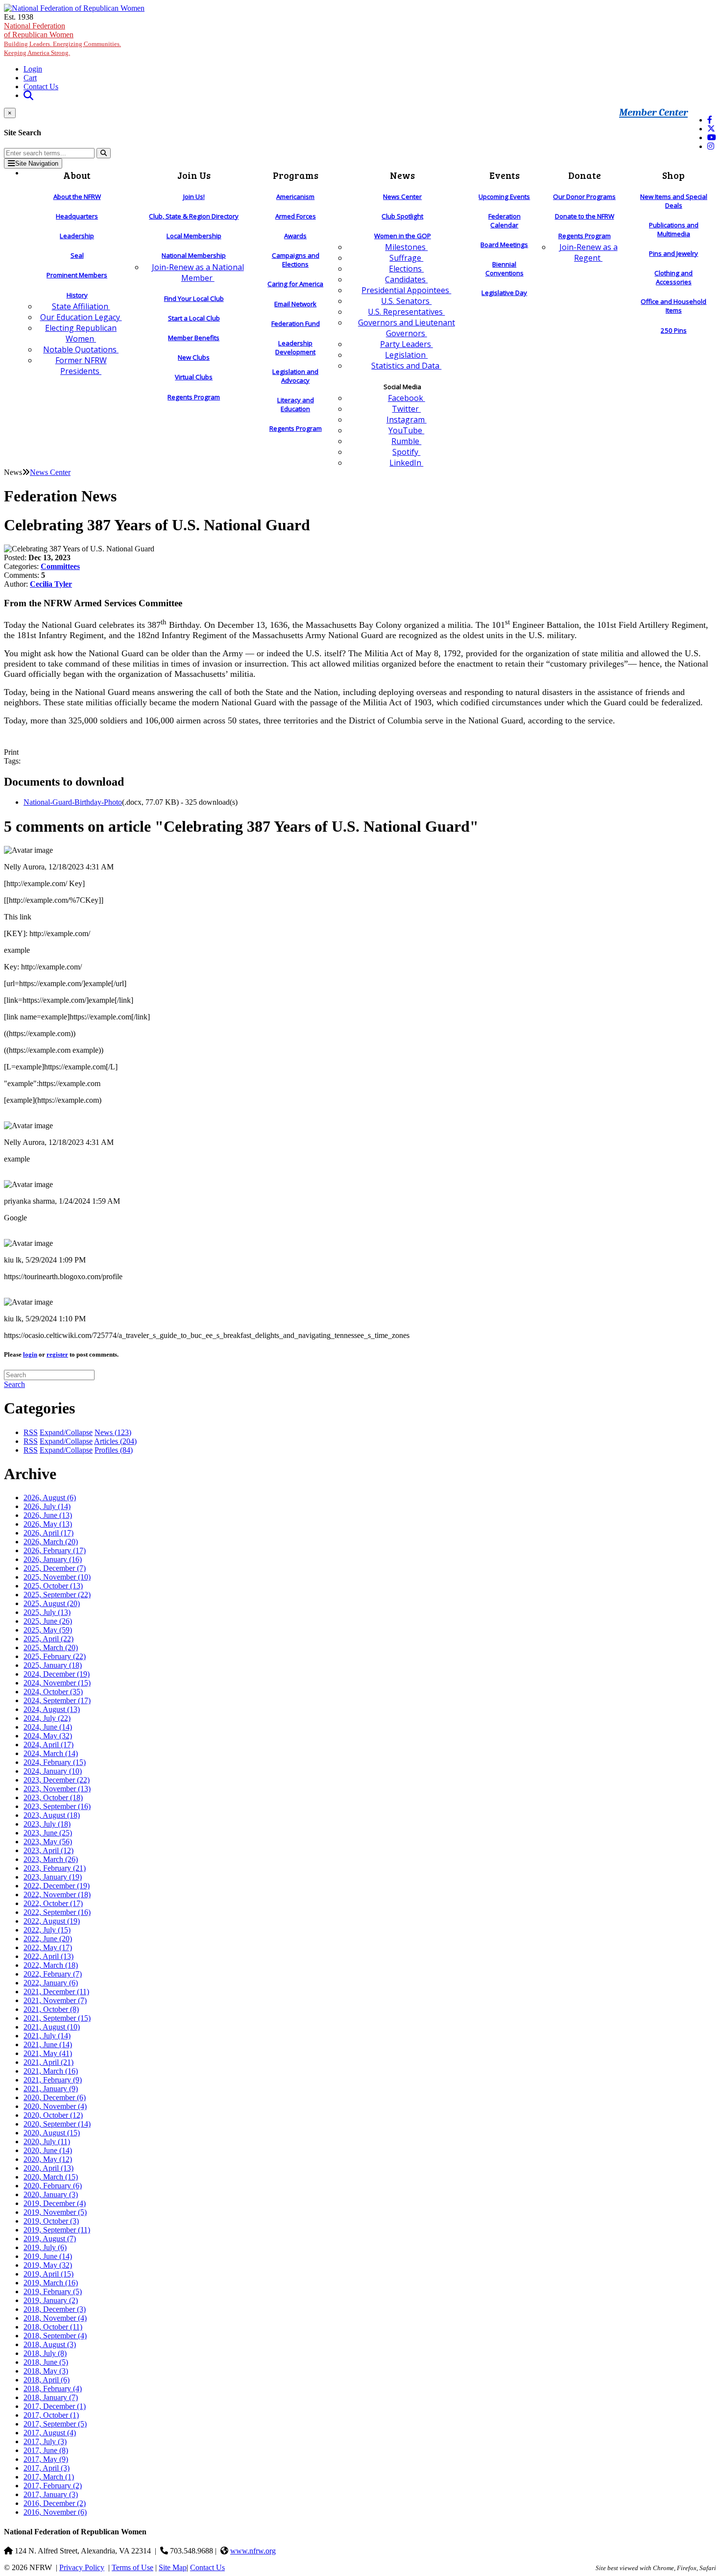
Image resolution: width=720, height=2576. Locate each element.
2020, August (52, 2133)
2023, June (48, 1833)
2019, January (51, 2300)
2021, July (47, 2036)
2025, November (57, 1577)
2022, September (57, 1912)
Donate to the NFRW (585, 216)
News (113, 1432)
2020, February (53, 2186)
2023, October (53, 1797)
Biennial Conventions (504, 269)
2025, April (48, 1639)
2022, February (53, 1974)
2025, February (55, 1656)
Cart (30, 78)
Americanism (295, 197)
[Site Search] (28, 95)
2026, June (48, 1515)
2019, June (48, 2256)
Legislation (406, 355)
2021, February (53, 2080)
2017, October (51, 2415)
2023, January (53, 1877)
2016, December (55, 2503)
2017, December (55, 2406)
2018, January (51, 2397)
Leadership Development (295, 347)
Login (33, 69)
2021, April (48, 2062)
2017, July (45, 2441)
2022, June (48, 1939)
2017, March (49, 2477)
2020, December (55, 2097)
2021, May (48, 2053)
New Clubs (194, 357)
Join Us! (194, 197)
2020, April (48, 2168)
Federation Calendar (504, 221)
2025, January (53, 1665)
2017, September (55, 2424)
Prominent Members (77, 275)
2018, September (55, 2336)
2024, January (53, 1771)
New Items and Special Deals (674, 201)
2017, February (53, 2486)
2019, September (57, 2230)
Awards (295, 236)
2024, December (57, 1674)
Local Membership (194, 236)
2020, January (51, 2194)
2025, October (53, 1586)
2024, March (51, 1753)
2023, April (48, 1850)
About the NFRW (77, 197)
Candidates (406, 279)
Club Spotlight (402, 216)
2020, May (48, 2159)
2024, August (52, 1709)
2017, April (47, 2468)
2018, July (45, 2353)
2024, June (48, 1727)
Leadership (77, 236)
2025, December (55, 1568)
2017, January (51, 2494)
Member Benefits (194, 338)
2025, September (57, 1595)
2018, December (55, 2309)
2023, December (57, 1780)
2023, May (48, 1842)
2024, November (57, 1683)
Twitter (406, 409)
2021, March (51, 2071)
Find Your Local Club (194, 298)
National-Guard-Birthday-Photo (73, 802)
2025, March (51, 1647)
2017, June (46, 2450)
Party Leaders (407, 344)
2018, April (47, 2380)
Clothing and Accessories (673, 277)
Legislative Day (504, 293)
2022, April (48, 1956)
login (30, 1354)
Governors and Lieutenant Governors (407, 328)
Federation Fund (296, 323)
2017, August (50, 2433)
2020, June (48, 2150)
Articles (115, 1441)
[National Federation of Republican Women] (74, 8)
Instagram (407, 420)
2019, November (55, 2212)
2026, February (55, 1550)
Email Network (295, 304)
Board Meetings (504, 245)
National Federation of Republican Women (62, 39)
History (77, 295)
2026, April (48, 1533)
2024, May (48, 1736)
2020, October (53, 2115)
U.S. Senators (406, 301)
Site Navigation (37, 163)
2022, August (52, 1921)
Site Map (173, 2567)
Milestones (406, 247)
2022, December (57, 1886)
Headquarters (77, 216)
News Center (402, 197)
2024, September (57, 1700)
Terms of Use (132, 2567)
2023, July (47, 1824)
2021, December (56, 1992)
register (57, 1354)
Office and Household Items (673, 306)
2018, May (46, 2371)
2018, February (53, 2389)
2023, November (57, 1789)
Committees (60, 566)
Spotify (406, 452)
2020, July (47, 2142)
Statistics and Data (406, 366)
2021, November (55, 2000)
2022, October (53, 1903)
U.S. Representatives (406, 312)
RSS (31, 1432)
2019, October (51, 2221)
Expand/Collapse (66, 1432)
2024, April (48, 1745)
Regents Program (194, 397)
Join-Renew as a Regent (588, 252)
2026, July (47, 1506)
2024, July (47, 1718)
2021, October (51, 2009)
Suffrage (406, 258)
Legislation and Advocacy (295, 376)
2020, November (55, 2106)
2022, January (51, 1983)
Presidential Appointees (406, 290)
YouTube (406, 430)
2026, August (50, 1498)
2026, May (48, 1524)
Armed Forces (296, 216)
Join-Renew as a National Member (198, 272)
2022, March (51, 1965)
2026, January (53, 1559)
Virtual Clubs (194, 377)
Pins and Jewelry (673, 253)
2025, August (52, 1603)
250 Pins (674, 330)
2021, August (52, 2027)
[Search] (104, 153)
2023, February (55, 1868)
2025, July (47, 1612)
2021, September (57, 2018)
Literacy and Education (296, 404)
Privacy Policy (82, 2567)
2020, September (57, 2124)
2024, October (53, 1692)
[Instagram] (711, 146)
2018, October (53, 2327)
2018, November (55, 2318)
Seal (77, 255)
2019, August (50, 2239)
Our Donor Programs (584, 197)
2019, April (48, 2274)
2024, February (55, 1762)
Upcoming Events (504, 197)
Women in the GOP (403, 236)
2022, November (57, 1895)
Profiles (114, 1450)
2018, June (46, 2362)
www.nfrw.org (253, 2551)
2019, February (53, 2291)
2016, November (55, 2512)
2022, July (47, 1930)
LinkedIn (406, 463)
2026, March (51, 1542)
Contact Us (41, 87)
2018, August (50, 2344)
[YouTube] (712, 137)
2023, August (52, 1815)
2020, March (51, 2177)
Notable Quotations (81, 349)
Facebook (407, 398)
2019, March (51, 2283)
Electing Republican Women (81, 333)
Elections (406, 269)
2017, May (46, 2459)
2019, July (45, 2247)
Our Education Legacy (81, 317)
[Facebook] (710, 120)
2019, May (48, 2265)
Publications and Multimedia (674, 229)
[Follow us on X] (711, 129)
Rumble (406, 441)
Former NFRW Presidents (81, 366)
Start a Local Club (194, 318)
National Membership (194, 255)
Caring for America (295, 284)
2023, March (51, 1859)
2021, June (48, 2044)
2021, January (51, 2089)
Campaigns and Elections (296, 260)
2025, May (48, 1630)
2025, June (48, 1621)
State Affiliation (81, 306)
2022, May (48, 1947)
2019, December (55, 2203)
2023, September (57, 1806)
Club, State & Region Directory (194, 216)
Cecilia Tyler (51, 584)
